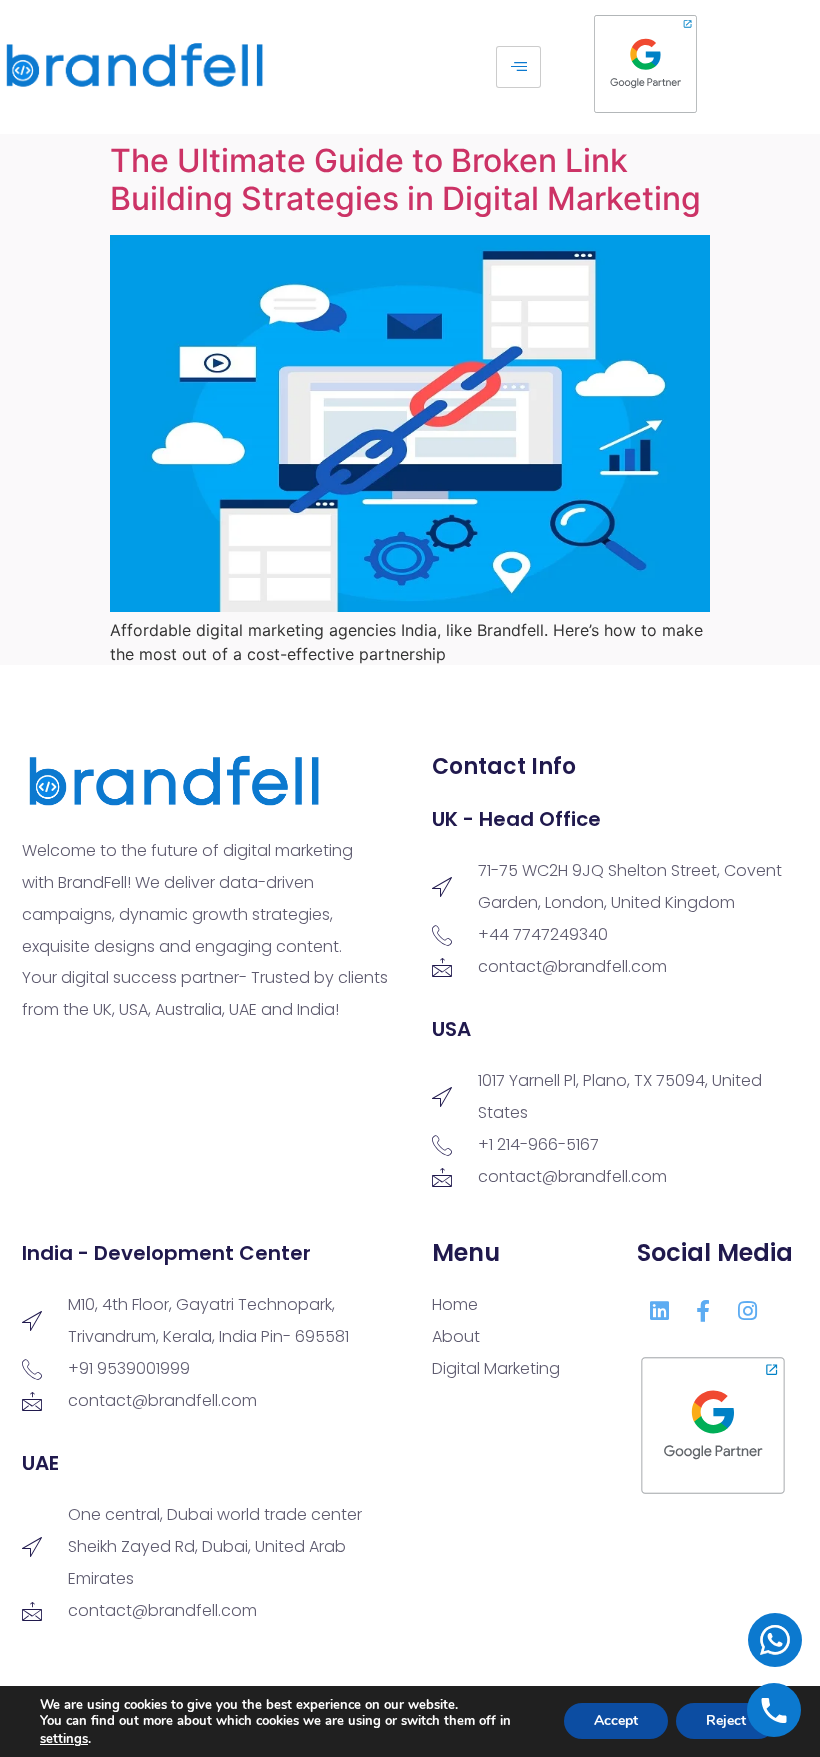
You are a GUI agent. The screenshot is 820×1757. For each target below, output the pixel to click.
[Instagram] (747, 1311)
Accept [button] (616, 1721)
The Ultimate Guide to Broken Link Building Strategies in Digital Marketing (405, 179)
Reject (726, 1721)
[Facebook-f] (703, 1311)
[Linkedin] (659, 1311)
